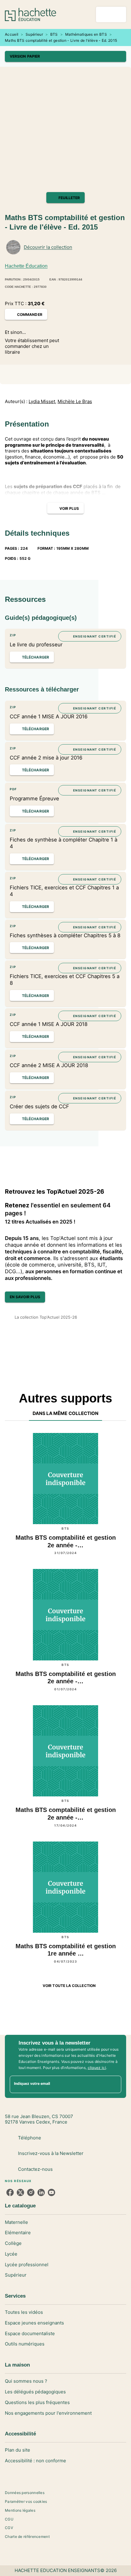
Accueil (12, 34)
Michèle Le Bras (75, 402)
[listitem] (10, 2192)
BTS (54, 34)
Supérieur (34, 34)
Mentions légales (20, 2510)
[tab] (66, 1413)
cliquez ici (97, 2068)
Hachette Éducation (26, 266)
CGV (9, 2528)
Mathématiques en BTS (86, 34)
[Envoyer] (114, 2084)
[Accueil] (30, 14)
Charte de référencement (27, 2537)
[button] (65, 56)
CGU (9, 2519)
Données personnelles (25, 2493)
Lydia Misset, (42, 402)
